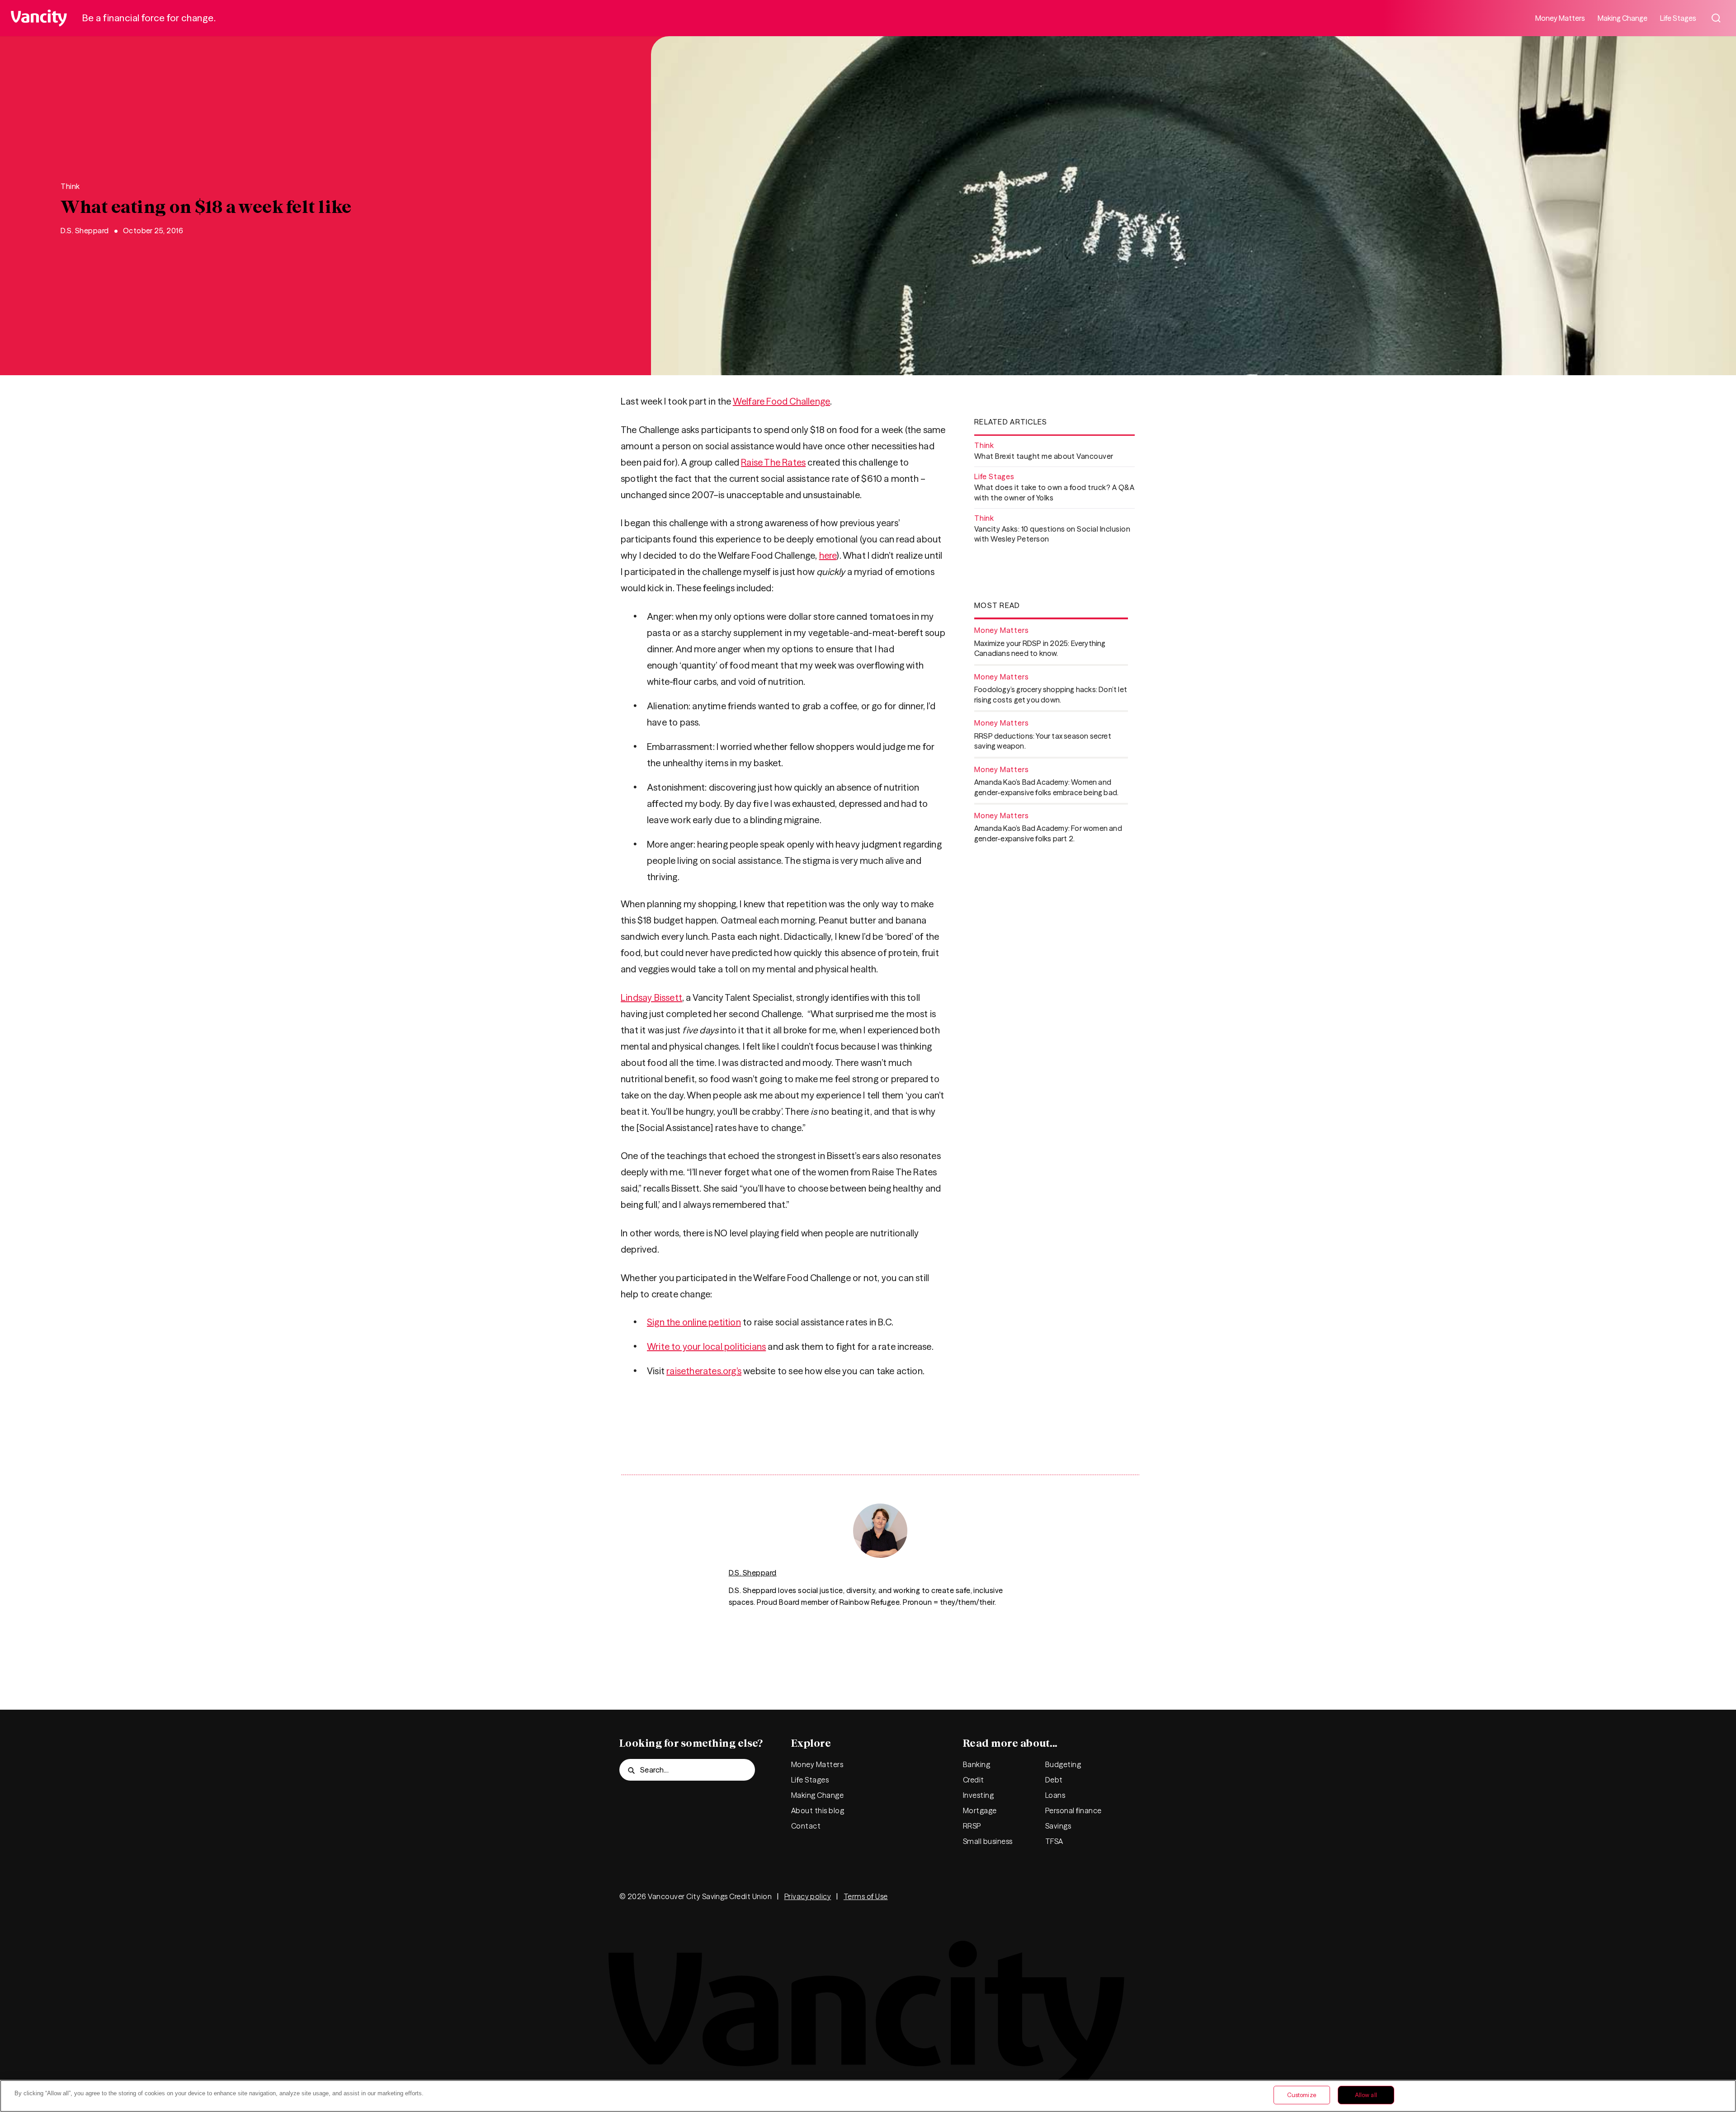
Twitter (999, 1896)
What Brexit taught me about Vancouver (1044, 456)
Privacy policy (808, 1896)
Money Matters (1560, 18)
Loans (1055, 1795)
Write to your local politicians (706, 1346)
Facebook (1026, 1896)
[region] (868, 2096)
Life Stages (1678, 18)
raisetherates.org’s (704, 1371)
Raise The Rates (773, 462)
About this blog (818, 1810)
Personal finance (1073, 1810)
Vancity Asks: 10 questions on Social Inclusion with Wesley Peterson (1052, 534)
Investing (978, 1795)
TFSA (1054, 1841)
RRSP (972, 1826)
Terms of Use (866, 1896)
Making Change (1623, 18)
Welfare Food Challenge (781, 401)
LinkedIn (1080, 1896)
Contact (806, 1826)
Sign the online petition (694, 1322)
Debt (1054, 1780)
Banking (976, 1764)
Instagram (1053, 1896)
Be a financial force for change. (149, 18)
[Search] (1716, 18)
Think (70, 186)
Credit (974, 1780)
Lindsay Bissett (651, 997)
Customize (1302, 2095)
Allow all (1366, 2095)
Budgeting (1063, 1764)
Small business (988, 1841)
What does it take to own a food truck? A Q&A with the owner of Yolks (1054, 492)
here (828, 555)
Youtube (1108, 1896)
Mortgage (980, 1810)
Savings (1058, 1826)
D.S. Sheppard (85, 231)
